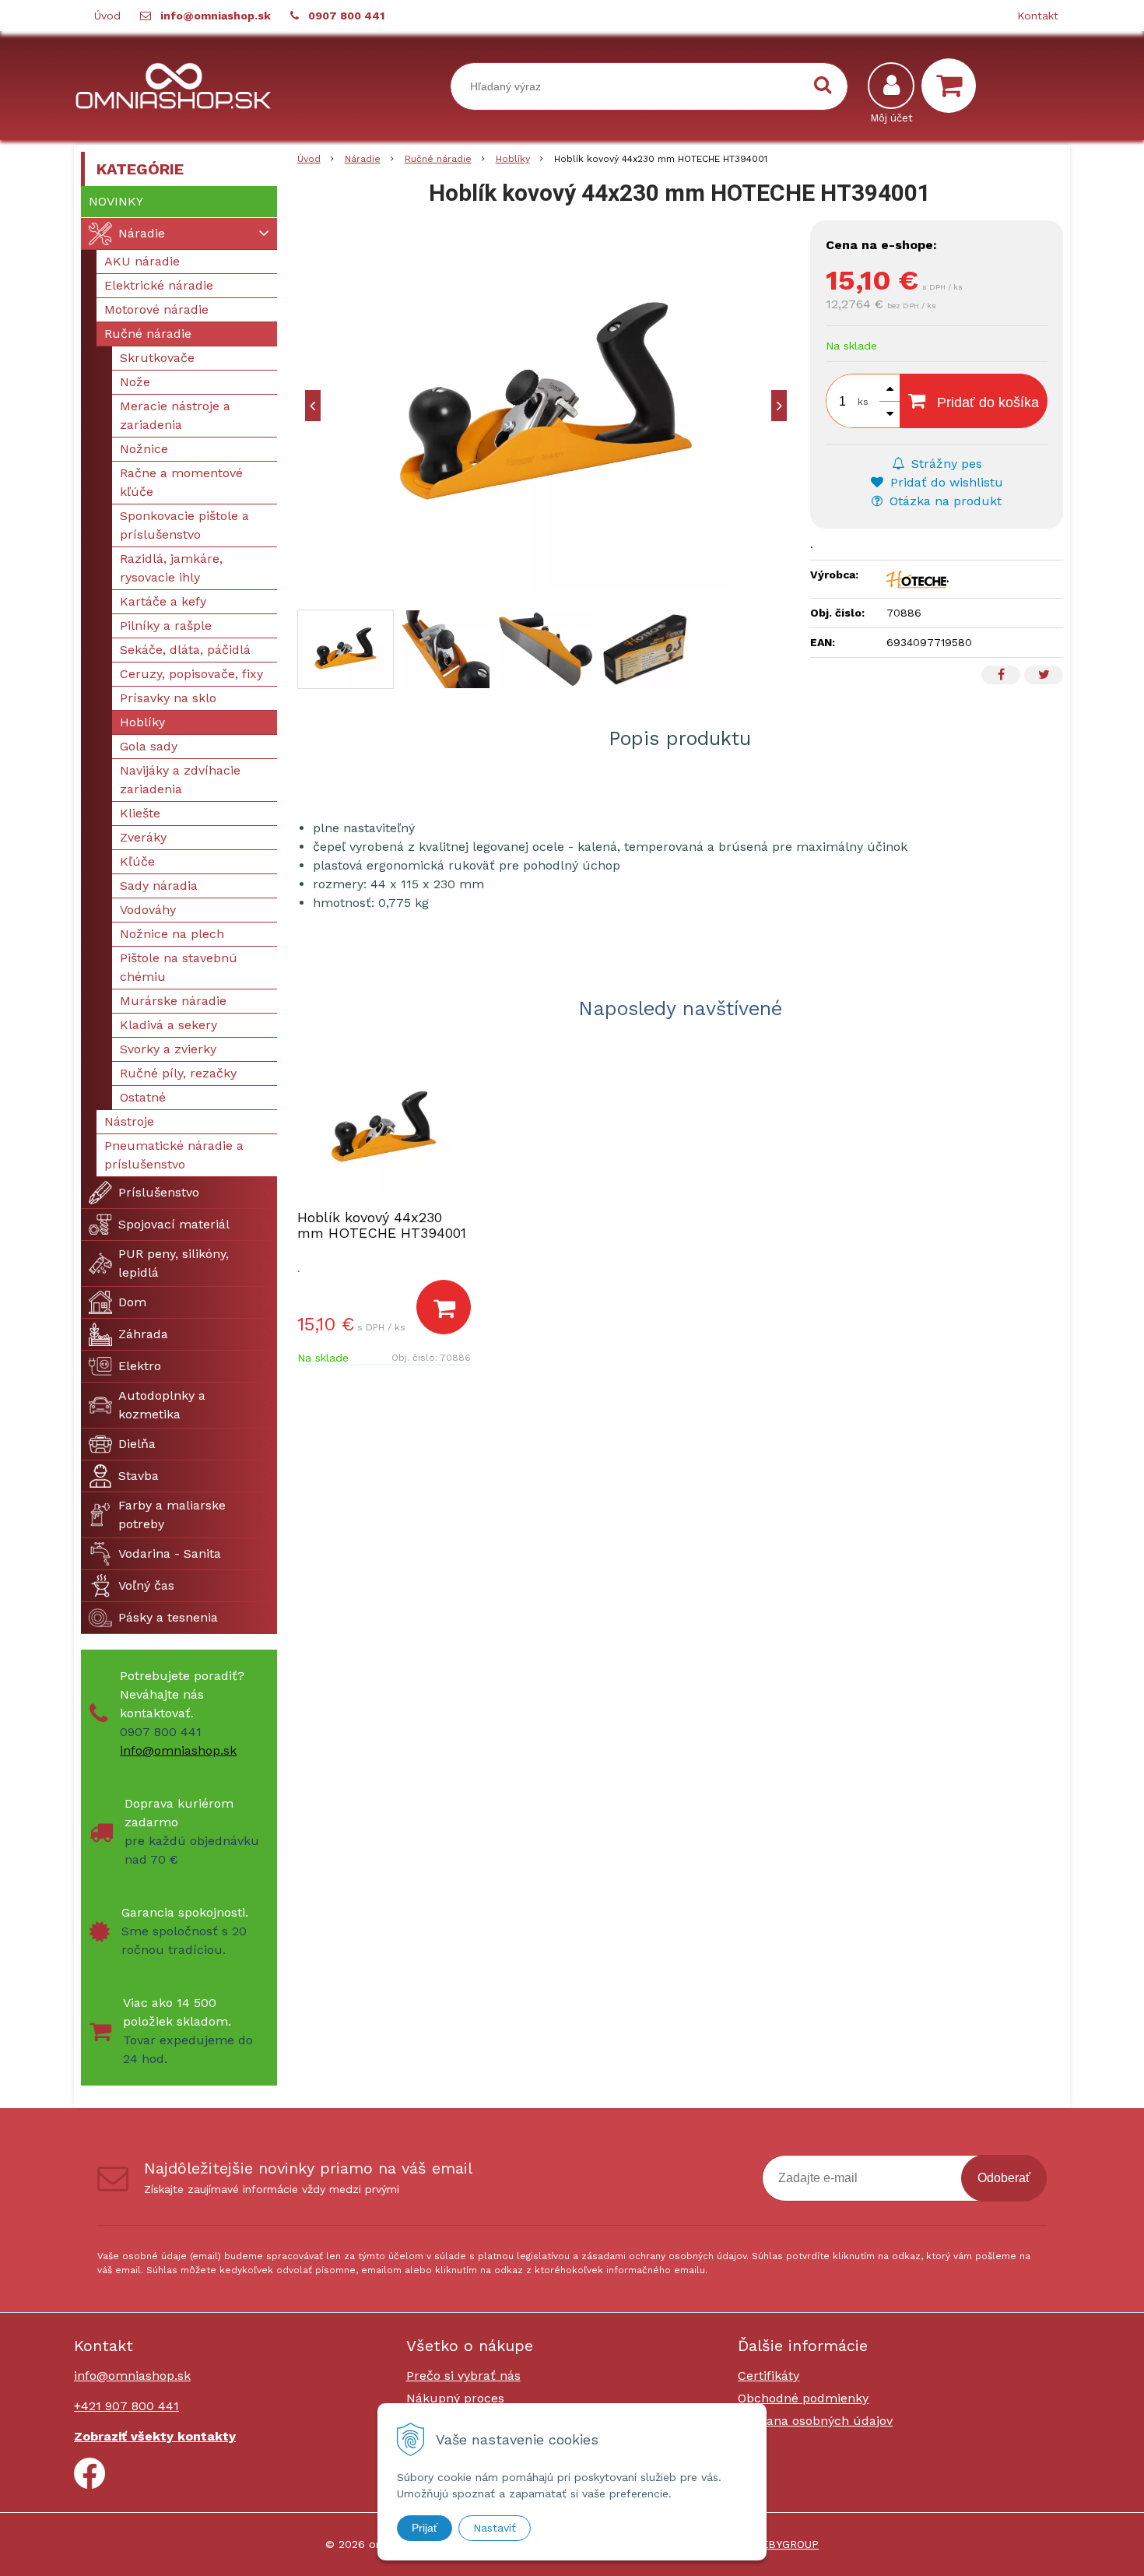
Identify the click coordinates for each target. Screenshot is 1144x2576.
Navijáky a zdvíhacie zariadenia (180, 780)
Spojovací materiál (174, 1224)
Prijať (425, 2528)
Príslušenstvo (159, 1192)
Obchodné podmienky (803, 2398)
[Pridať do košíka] (444, 1307)
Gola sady (149, 746)
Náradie (363, 159)
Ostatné (143, 1097)
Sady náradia (159, 886)
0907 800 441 (346, 16)
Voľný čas (146, 1585)
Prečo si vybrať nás (463, 2376)
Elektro (140, 1366)
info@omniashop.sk (216, 16)
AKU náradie (142, 261)
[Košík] (953, 86)
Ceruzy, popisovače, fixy (191, 674)
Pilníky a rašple (166, 626)
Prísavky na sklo (168, 698)
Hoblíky (513, 159)
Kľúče (137, 861)
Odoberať (1004, 2178)
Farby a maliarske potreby (172, 1515)
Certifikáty (769, 2376)
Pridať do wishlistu (945, 482)
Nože (135, 382)
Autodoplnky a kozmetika (162, 1405)
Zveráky (143, 837)
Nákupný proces (455, 2398)
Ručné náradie (438, 159)
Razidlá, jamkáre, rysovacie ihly (171, 568)
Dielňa (137, 1444)
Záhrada (143, 1334)
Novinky (116, 201)
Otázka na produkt (944, 501)
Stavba (139, 1476)
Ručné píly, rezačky (178, 1073)
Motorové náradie (156, 309)
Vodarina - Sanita (170, 1553)
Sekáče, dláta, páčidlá (185, 650)
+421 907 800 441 (126, 2406)
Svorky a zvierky (168, 1049)
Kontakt (1038, 16)
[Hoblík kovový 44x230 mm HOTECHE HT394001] (546, 405)
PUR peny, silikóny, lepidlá (174, 1263)
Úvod (107, 16)
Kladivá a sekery (168, 1025)
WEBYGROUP (785, 2544)
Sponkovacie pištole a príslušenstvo (184, 525)
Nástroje (129, 1121)
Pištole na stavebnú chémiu (179, 967)
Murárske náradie (173, 1001)
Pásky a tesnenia (168, 1617)
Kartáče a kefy (163, 601)
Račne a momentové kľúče (181, 482)
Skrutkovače (157, 358)
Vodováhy (148, 910)
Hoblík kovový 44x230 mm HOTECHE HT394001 (382, 1225)
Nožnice (144, 449)
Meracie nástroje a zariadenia (175, 415)
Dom (132, 1302)
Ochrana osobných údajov (815, 2421)
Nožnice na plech (172, 934)
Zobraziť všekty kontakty (155, 2436)
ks (863, 402)
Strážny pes (945, 464)
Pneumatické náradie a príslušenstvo (174, 1155)
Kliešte (140, 813)
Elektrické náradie (159, 285)
